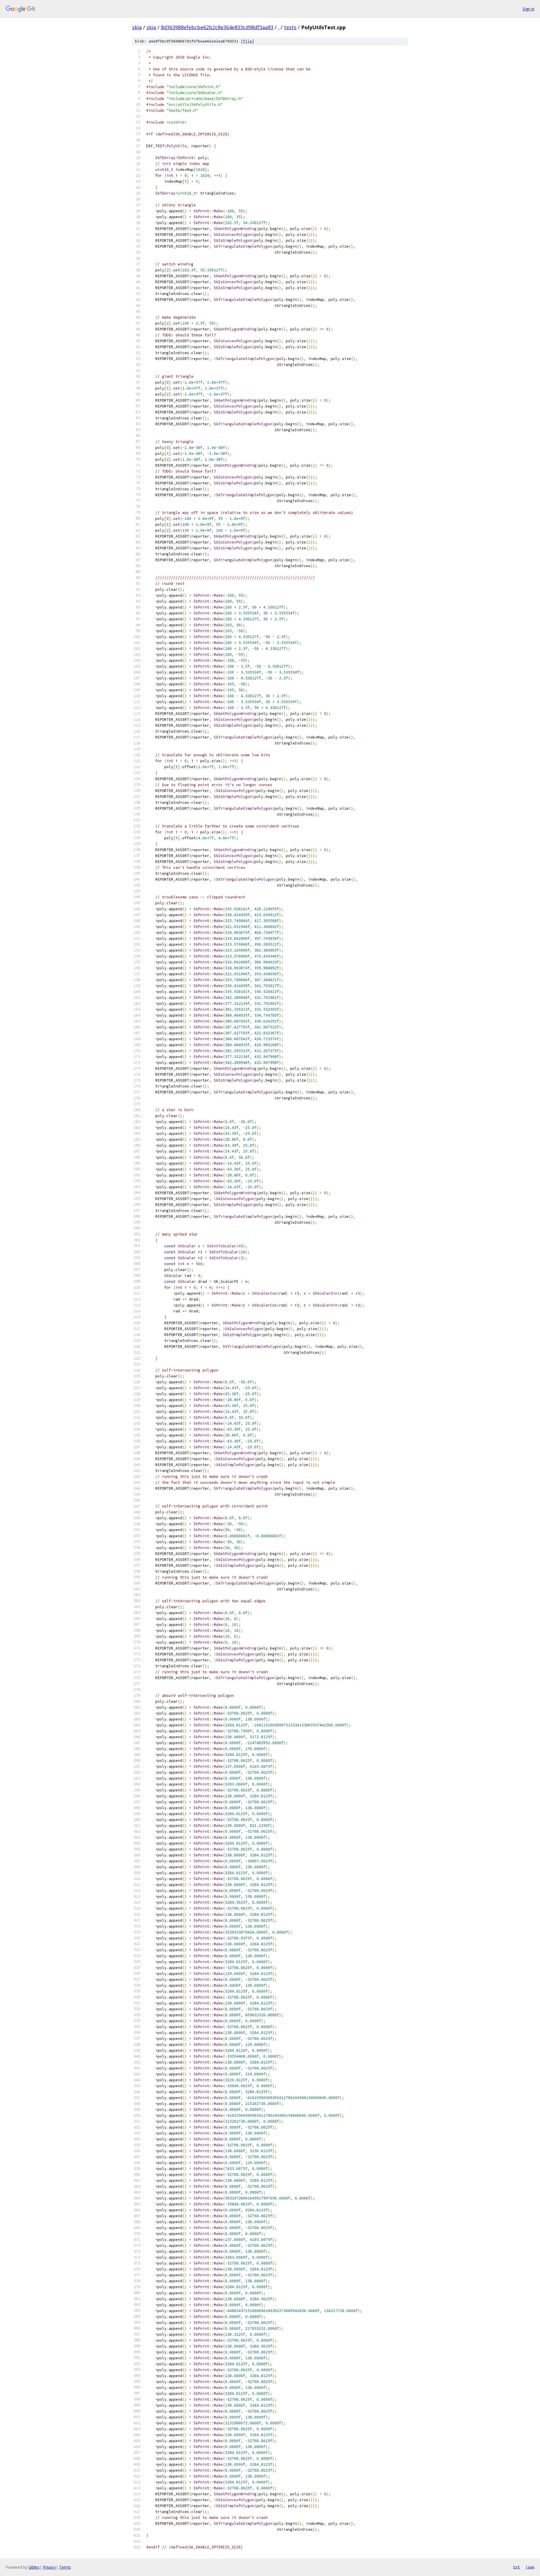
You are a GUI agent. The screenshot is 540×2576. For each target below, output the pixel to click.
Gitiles (34, 2567)
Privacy (49, 2567)
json (530, 2567)
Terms (65, 2567)
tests (290, 27)
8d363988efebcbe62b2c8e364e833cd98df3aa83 (217, 27)
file (247, 41)
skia (137, 27)
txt (516, 2567)
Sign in (528, 9)
